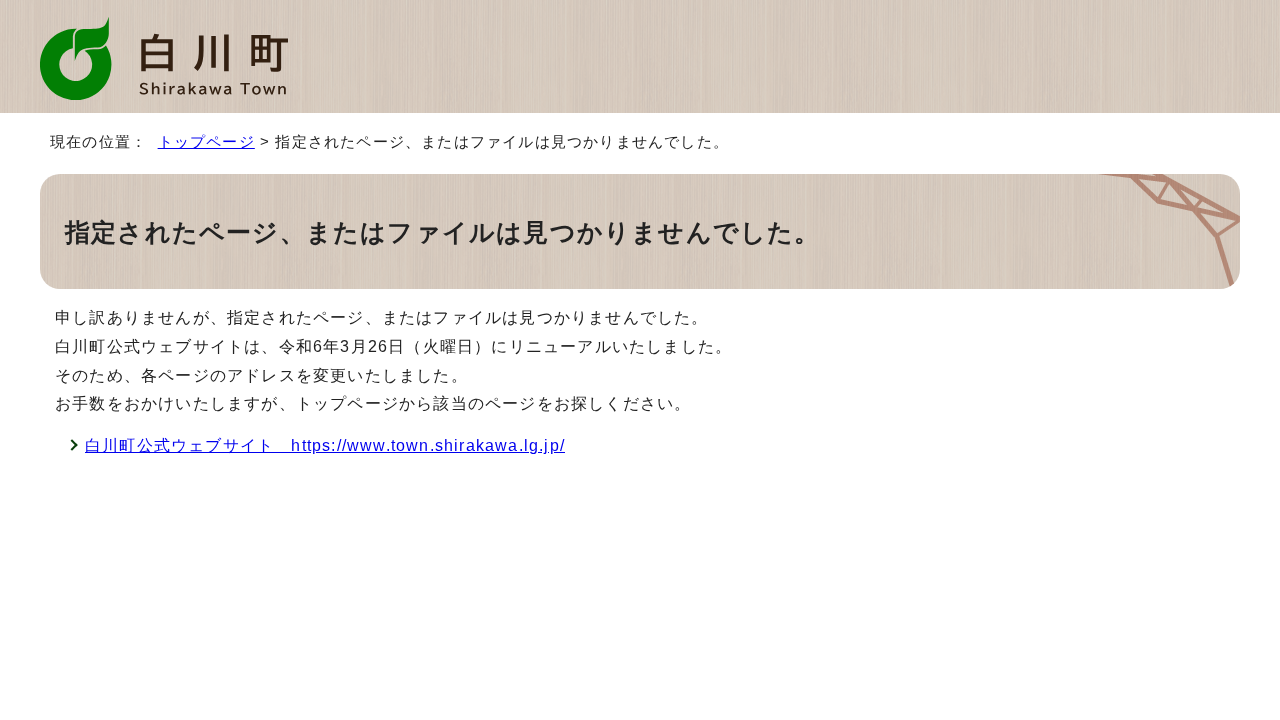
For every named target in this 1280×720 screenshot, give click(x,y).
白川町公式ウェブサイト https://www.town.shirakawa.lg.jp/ (325, 445)
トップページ (206, 141)
